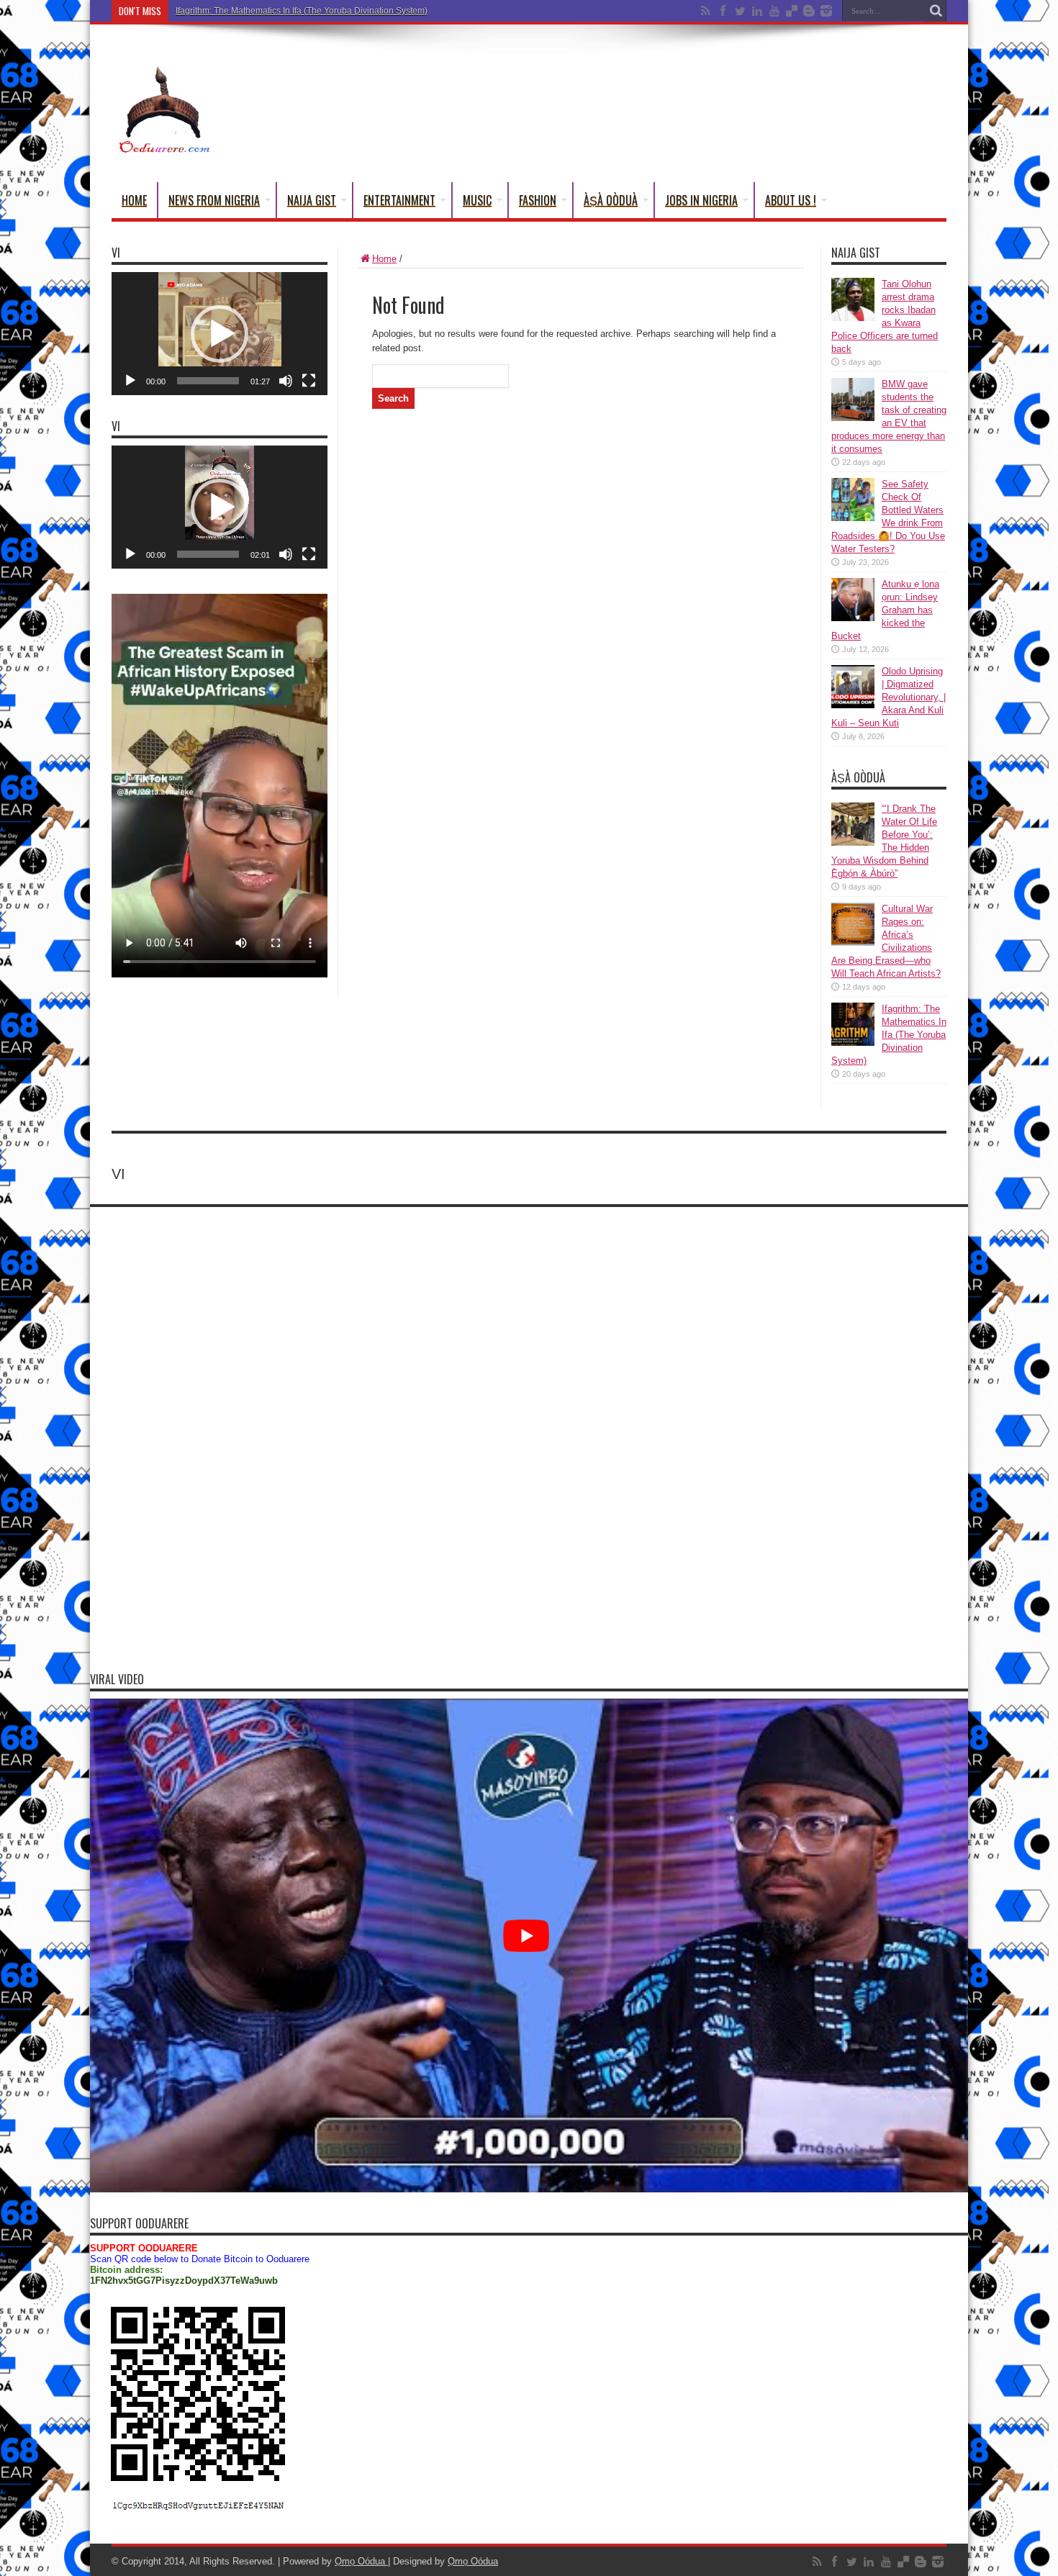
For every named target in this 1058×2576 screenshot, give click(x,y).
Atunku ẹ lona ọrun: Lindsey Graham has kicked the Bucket (885, 610)
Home (134, 200)
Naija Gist (312, 200)
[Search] (936, 11)
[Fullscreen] (309, 381)
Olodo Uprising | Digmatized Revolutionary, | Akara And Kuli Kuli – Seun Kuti (889, 697)
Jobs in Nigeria (701, 200)
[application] (220, 334)
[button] (220, 334)
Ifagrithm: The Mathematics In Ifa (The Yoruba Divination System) (302, 11)
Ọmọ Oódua (361, 2561)
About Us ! (791, 200)
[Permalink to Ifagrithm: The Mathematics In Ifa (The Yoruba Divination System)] (853, 1043)
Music (477, 200)
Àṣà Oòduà (611, 200)
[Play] (130, 381)
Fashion (538, 200)
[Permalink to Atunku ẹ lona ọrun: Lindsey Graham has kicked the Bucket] (853, 618)
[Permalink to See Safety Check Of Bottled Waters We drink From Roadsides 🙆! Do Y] (853, 518)
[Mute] (286, 381)
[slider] (208, 381)
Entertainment (399, 200)
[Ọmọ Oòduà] (163, 146)
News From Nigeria (214, 200)
